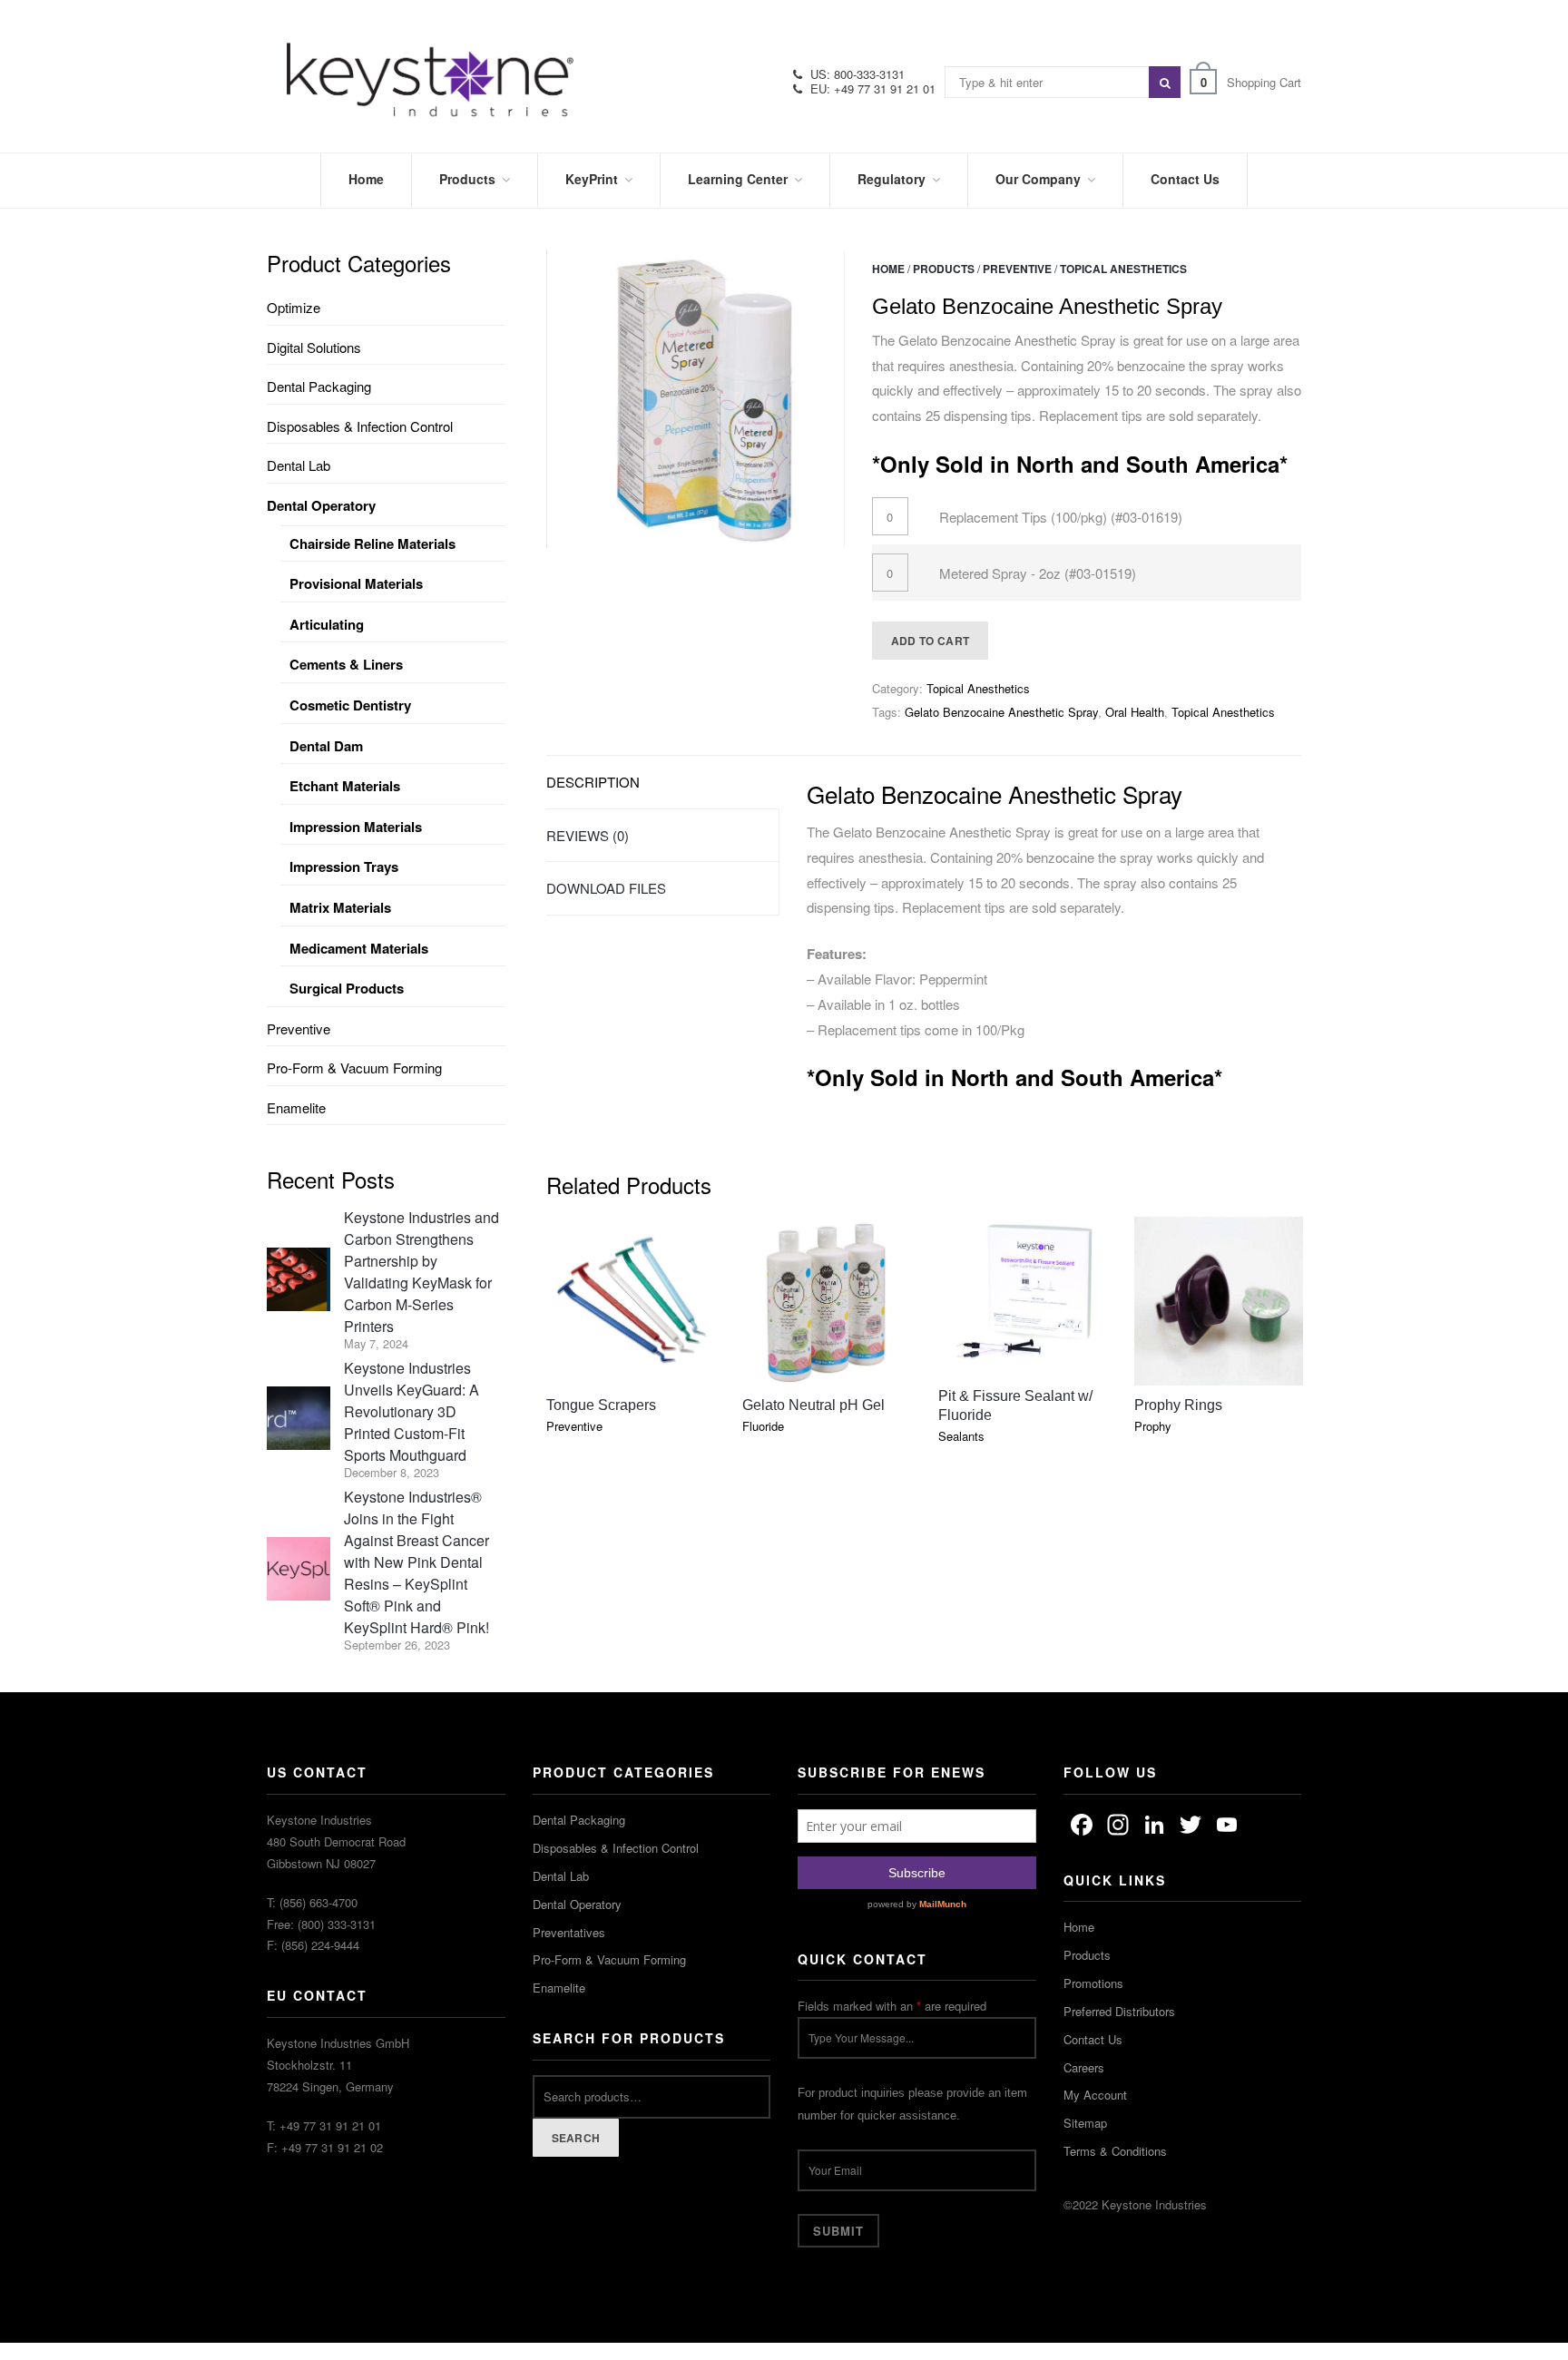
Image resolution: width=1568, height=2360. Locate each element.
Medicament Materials (359, 948)
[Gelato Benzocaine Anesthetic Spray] (696, 399)
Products (944, 269)
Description (593, 782)
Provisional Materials (356, 583)
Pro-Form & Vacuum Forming (354, 1067)
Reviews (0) (588, 835)
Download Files (606, 888)
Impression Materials (356, 827)
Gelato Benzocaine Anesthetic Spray (1001, 712)
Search (576, 2138)
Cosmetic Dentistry (350, 705)
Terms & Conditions (1115, 2151)
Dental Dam (326, 746)
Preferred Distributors (1119, 2011)
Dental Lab (299, 465)
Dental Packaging (319, 386)
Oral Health (1135, 712)
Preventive (1017, 269)
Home (888, 269)
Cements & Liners (346, 664)
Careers (1084, 2067)
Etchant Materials (345, 786)
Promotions (1093, 1983)
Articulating (327, 624)
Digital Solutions (314, 347)
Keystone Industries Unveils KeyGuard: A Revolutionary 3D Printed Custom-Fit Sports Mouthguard (412, 1411)
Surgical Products (347, 988)
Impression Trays (344, 867)
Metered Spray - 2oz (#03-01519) (1038, 573)
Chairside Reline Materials (372, 543)
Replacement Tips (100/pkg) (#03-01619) (1061, 517)
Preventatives (569, 1932)
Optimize (294, 307)
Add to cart (930, 641)
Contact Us (1093, 2039)
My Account (1095, 2095)
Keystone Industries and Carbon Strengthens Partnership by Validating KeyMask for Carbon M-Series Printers (421, 1272)
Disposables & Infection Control (360, 426)
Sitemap (1085, 2123)
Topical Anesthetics (1123, 269)
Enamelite (296, 1107)
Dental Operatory (321, 505)
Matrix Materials (340, 907)
